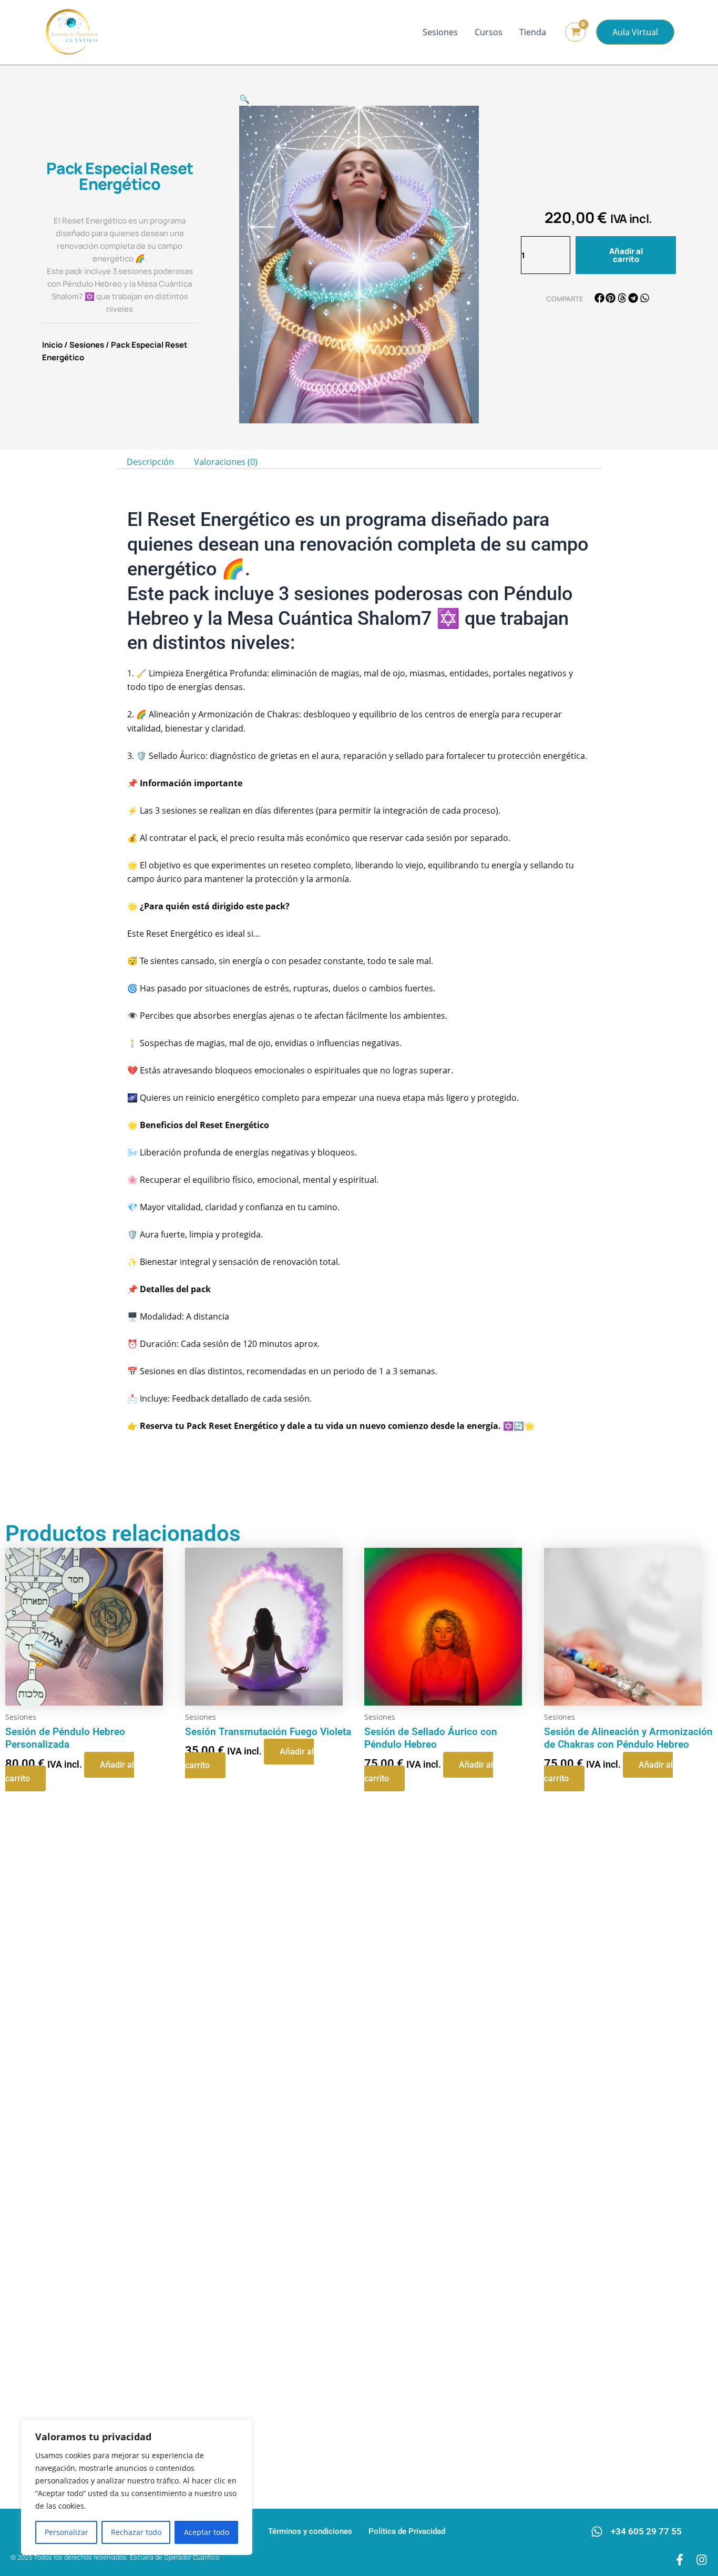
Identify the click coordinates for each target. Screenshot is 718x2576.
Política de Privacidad (407, 2531)
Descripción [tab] (150, 462)
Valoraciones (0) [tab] (226, 462)
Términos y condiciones (310, 2531)
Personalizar (66, 2532)
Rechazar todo (136, 2532)
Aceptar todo (207, 2532)
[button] (635, 32)
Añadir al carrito (626, 255)
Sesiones (440, 32)
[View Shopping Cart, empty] (575, 32)
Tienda (533, 32)
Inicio (52, 345)
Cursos (489, 32)
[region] (137, 2487)
